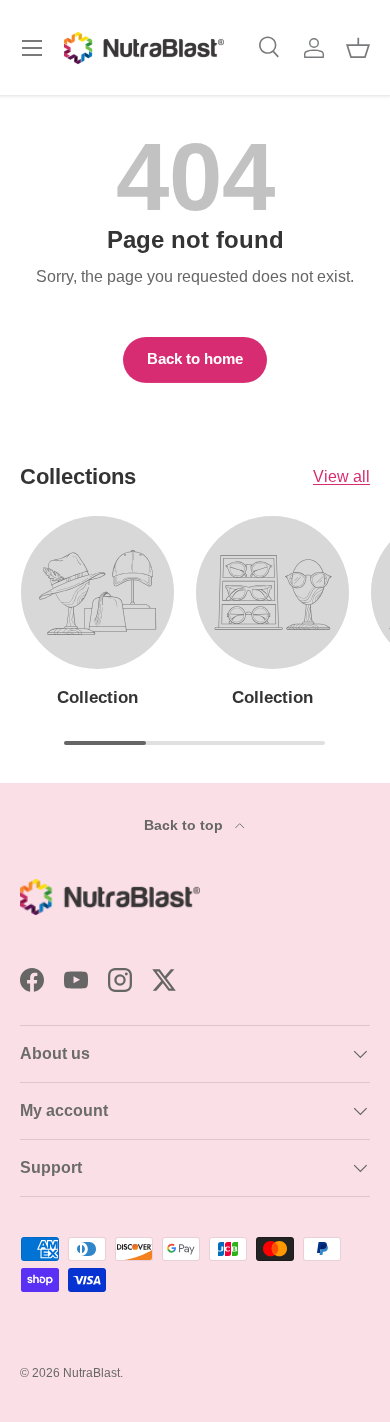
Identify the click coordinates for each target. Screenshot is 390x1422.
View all (341, 476)
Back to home (195, 359)
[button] (358, 48)
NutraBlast (91, 1373)
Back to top (185, 825)
